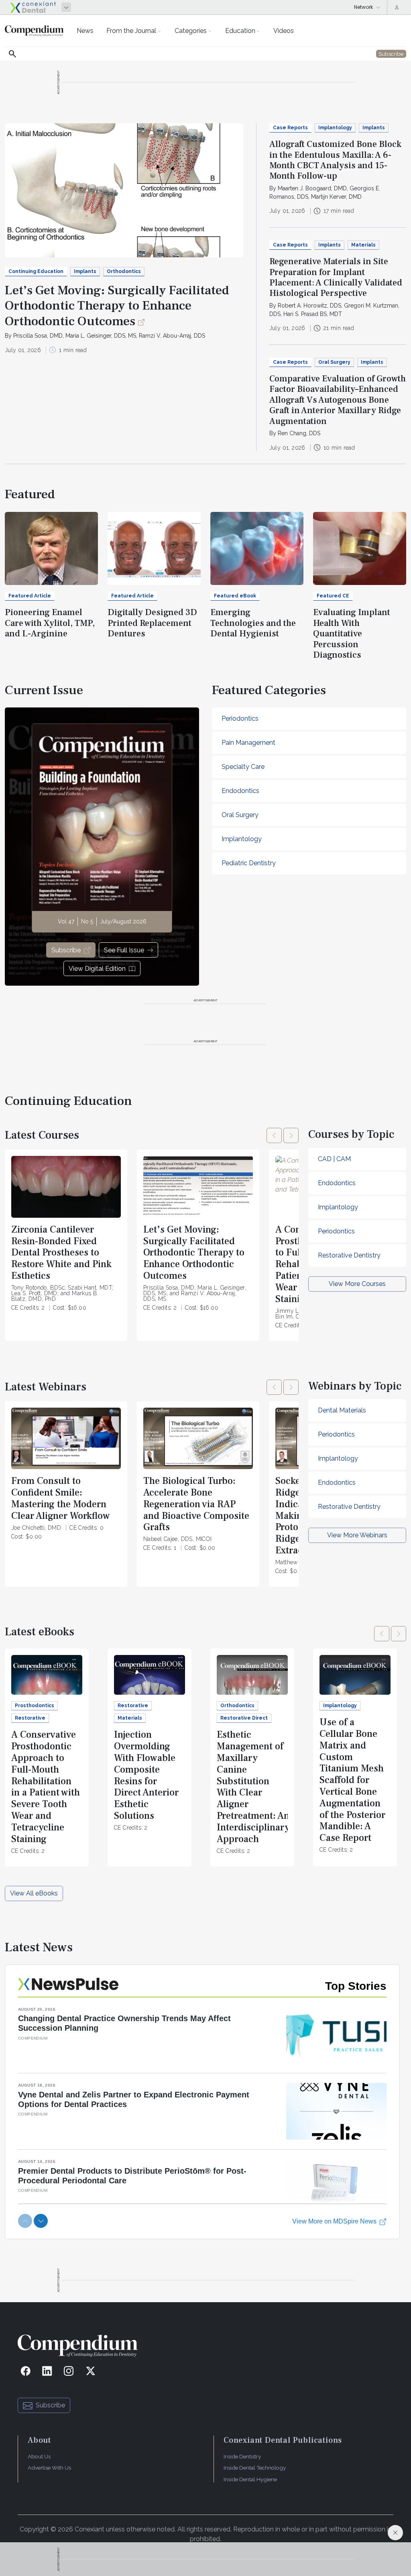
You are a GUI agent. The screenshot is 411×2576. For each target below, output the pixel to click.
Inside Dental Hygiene (250, 2479)
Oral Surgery (334, 362)
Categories (191, 31)
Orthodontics (124, 271)
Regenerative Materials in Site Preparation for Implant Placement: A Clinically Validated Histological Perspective (336, 277)
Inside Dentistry (242, 2456)
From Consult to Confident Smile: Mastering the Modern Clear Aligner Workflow (61, 1498)
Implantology (335, 128)
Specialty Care (243, 767)
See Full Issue (124, 950)
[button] (274, 1135)
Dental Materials (342, 1410)
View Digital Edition (97, 969)
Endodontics (240, 791)
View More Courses (357, 1284)
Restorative (30, 1718)
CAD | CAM (334, 1159)
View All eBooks (34, 1893)
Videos (284, 31)
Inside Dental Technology (255, 2468)
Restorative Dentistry (349, 1255)
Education (240, 31)
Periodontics (240, 718)
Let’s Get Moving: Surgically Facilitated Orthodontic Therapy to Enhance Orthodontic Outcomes (117, 306)
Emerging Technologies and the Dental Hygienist (253, 623)
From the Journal (131, 31)
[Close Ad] (395, 2533)
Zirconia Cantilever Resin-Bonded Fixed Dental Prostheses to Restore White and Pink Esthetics (61, 1253)
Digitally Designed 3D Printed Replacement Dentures (152, 623)
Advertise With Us (49, 2468)
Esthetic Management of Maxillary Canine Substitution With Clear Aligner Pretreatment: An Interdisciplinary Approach (253, 1787)
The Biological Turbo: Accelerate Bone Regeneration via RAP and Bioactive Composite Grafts (196, 1504)
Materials (363, 245)
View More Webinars (357, 1535)
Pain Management (248, 743)
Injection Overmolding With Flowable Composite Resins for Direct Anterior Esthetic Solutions (146, 1775)
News (85, 31)
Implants (85, 271)
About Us (39, 2456)
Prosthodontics (35, 1706)
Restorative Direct (244, 1718)
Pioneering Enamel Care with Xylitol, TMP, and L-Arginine (50, 623)
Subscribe (66, 950)
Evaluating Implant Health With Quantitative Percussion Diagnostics (352, 634)
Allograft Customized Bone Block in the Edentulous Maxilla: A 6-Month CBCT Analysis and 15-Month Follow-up (335, 160)
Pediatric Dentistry (249, 863)
